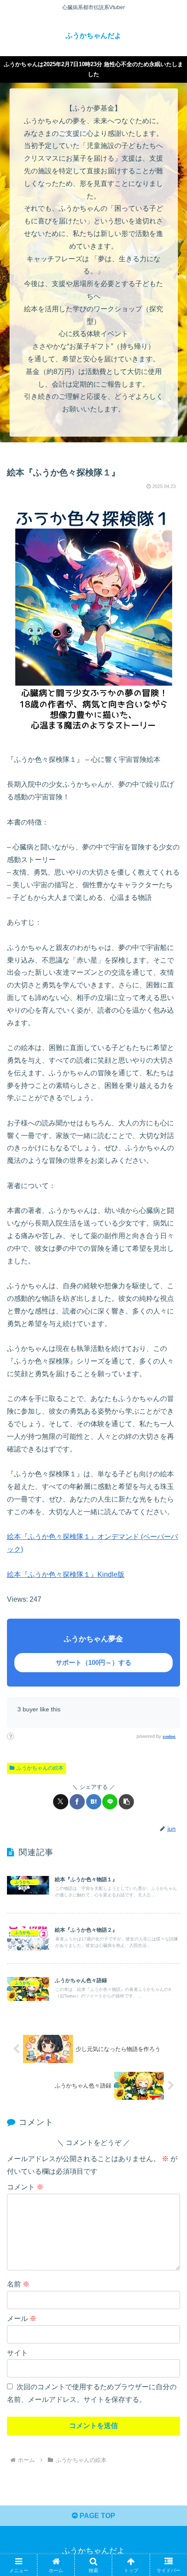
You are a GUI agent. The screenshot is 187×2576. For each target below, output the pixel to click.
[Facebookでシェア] (77, 1802)
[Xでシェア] (61, 1802)
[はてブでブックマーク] (94, 1802)
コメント (25, 2187)
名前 (18, 2284)
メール (22, 2318)
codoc (169, 1736)
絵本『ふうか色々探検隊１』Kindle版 (66, 1574)
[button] (126, 1802)
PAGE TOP (97, 2516)
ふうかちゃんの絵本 (40, 1768)
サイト (17, 2353)
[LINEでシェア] (110, 1802)
